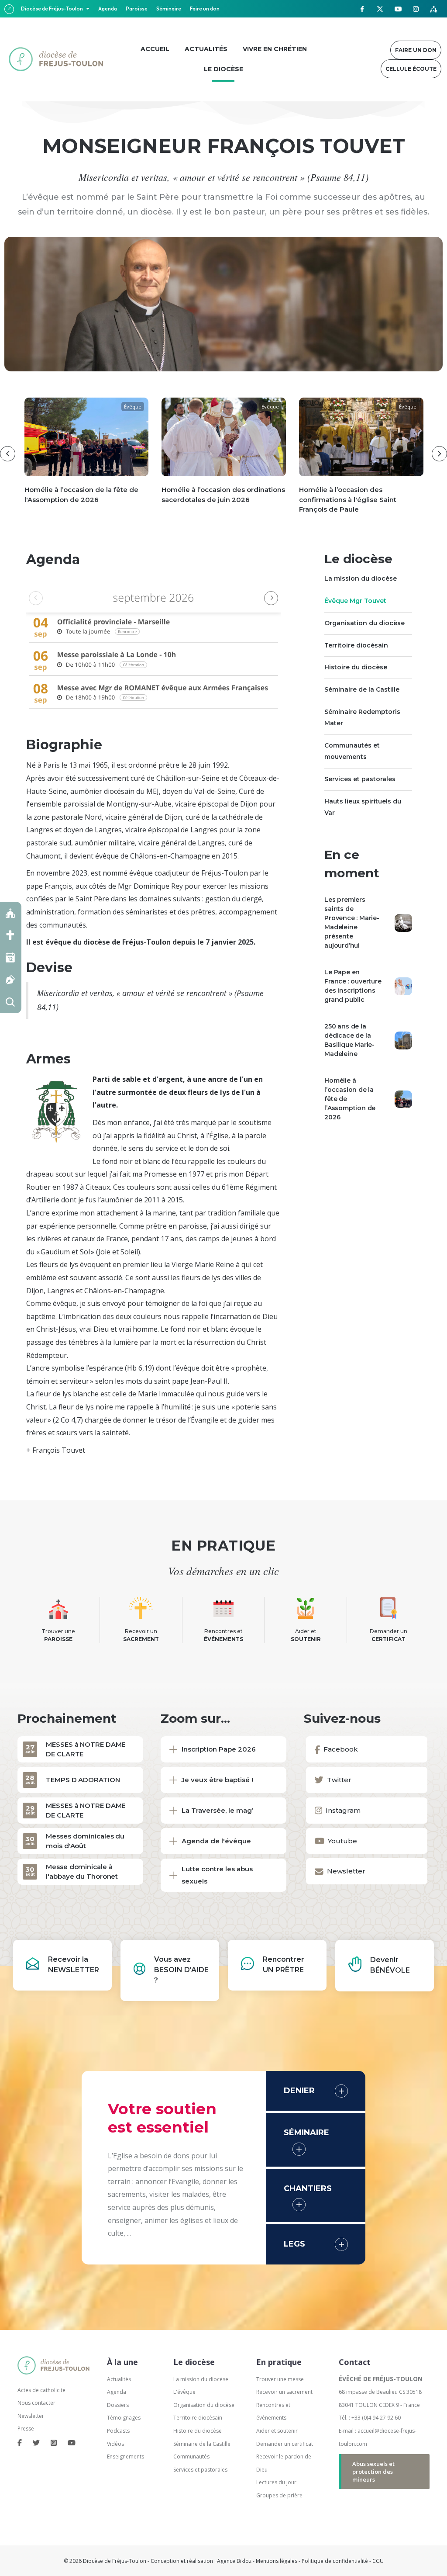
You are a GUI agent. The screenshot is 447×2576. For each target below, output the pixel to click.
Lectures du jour (276, 2482)
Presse (26, 2429)
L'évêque (184, 2392)
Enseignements (126, 2457)
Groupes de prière (279, 2495)
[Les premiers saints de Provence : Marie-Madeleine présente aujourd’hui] (403, 922)
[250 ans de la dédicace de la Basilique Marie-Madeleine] (403, 1040)
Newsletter (31, 2416)
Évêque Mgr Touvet (355, 601)
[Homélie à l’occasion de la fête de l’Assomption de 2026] (403, 1098)
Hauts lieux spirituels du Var (363, 807)
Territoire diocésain (356, 645)
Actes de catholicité (41, 2390)
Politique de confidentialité (335, 2561)
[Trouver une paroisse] (11, 913)
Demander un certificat (285, 2444)
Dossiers (118, 2405)
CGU (378, 2561)
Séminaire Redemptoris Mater (362, 717)
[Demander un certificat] (11, 980)
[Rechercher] (11, 1002)
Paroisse (137, 9)
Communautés (191, 2457)
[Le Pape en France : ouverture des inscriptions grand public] (403, 986)
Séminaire (169, 9)
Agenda (108, 9)
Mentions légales (277, 2561)
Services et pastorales (360, 779)
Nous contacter (36, 2403)
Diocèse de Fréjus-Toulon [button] (52, 9)
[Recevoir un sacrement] (11, 935)
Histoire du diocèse (356, 667)
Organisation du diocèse (364, 623)
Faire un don (205, 9)
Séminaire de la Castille (362, 689)
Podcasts (118, 2431)
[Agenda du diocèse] (11, 957)
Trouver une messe (280, 2379)
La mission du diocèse (361, 578)
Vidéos (115, 2444)
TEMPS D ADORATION (83, 1780)
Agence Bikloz (234, 2561)
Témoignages (124, 2418)
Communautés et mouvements (352, 751)
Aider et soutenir (277, 2431)
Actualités (119, 2379)
